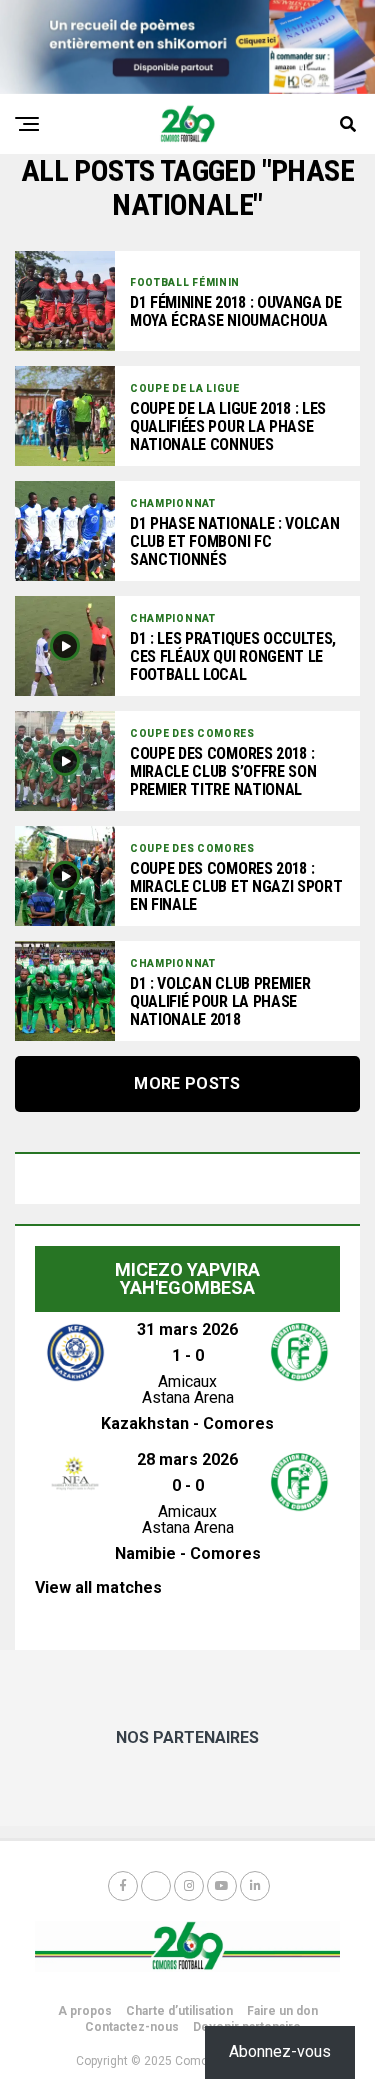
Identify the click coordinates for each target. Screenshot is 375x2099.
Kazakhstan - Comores (187, 1423)
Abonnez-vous (280, 2051)
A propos (85, 2011)
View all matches (98, 1587)
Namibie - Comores (188, 1553)
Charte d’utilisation (179, 2011)
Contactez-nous (132, 2027)
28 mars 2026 (187, 1459)
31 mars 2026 (187, 1329)
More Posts (187, 1083)
